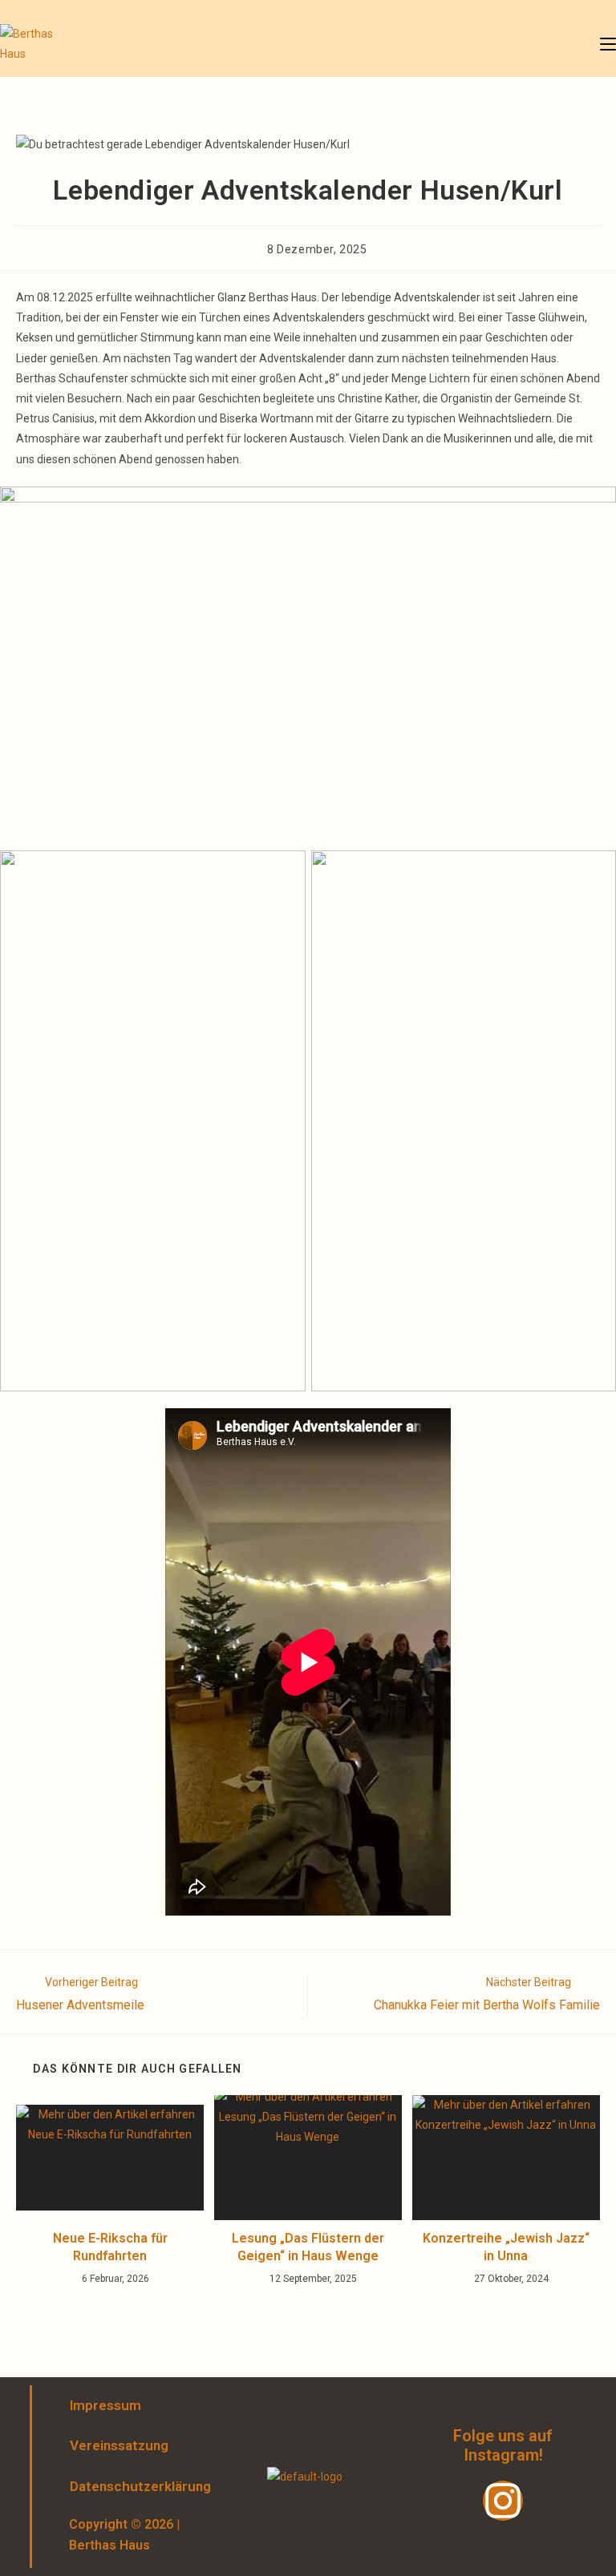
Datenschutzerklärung (126, 2486)
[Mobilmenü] (608, 44)
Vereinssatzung (119, 2445)
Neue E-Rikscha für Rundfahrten (110, 2247)
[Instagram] (503, 2501)
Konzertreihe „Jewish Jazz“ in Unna (506, 2247)
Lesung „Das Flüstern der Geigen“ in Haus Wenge (308, 2247)
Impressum (105, 2405)
